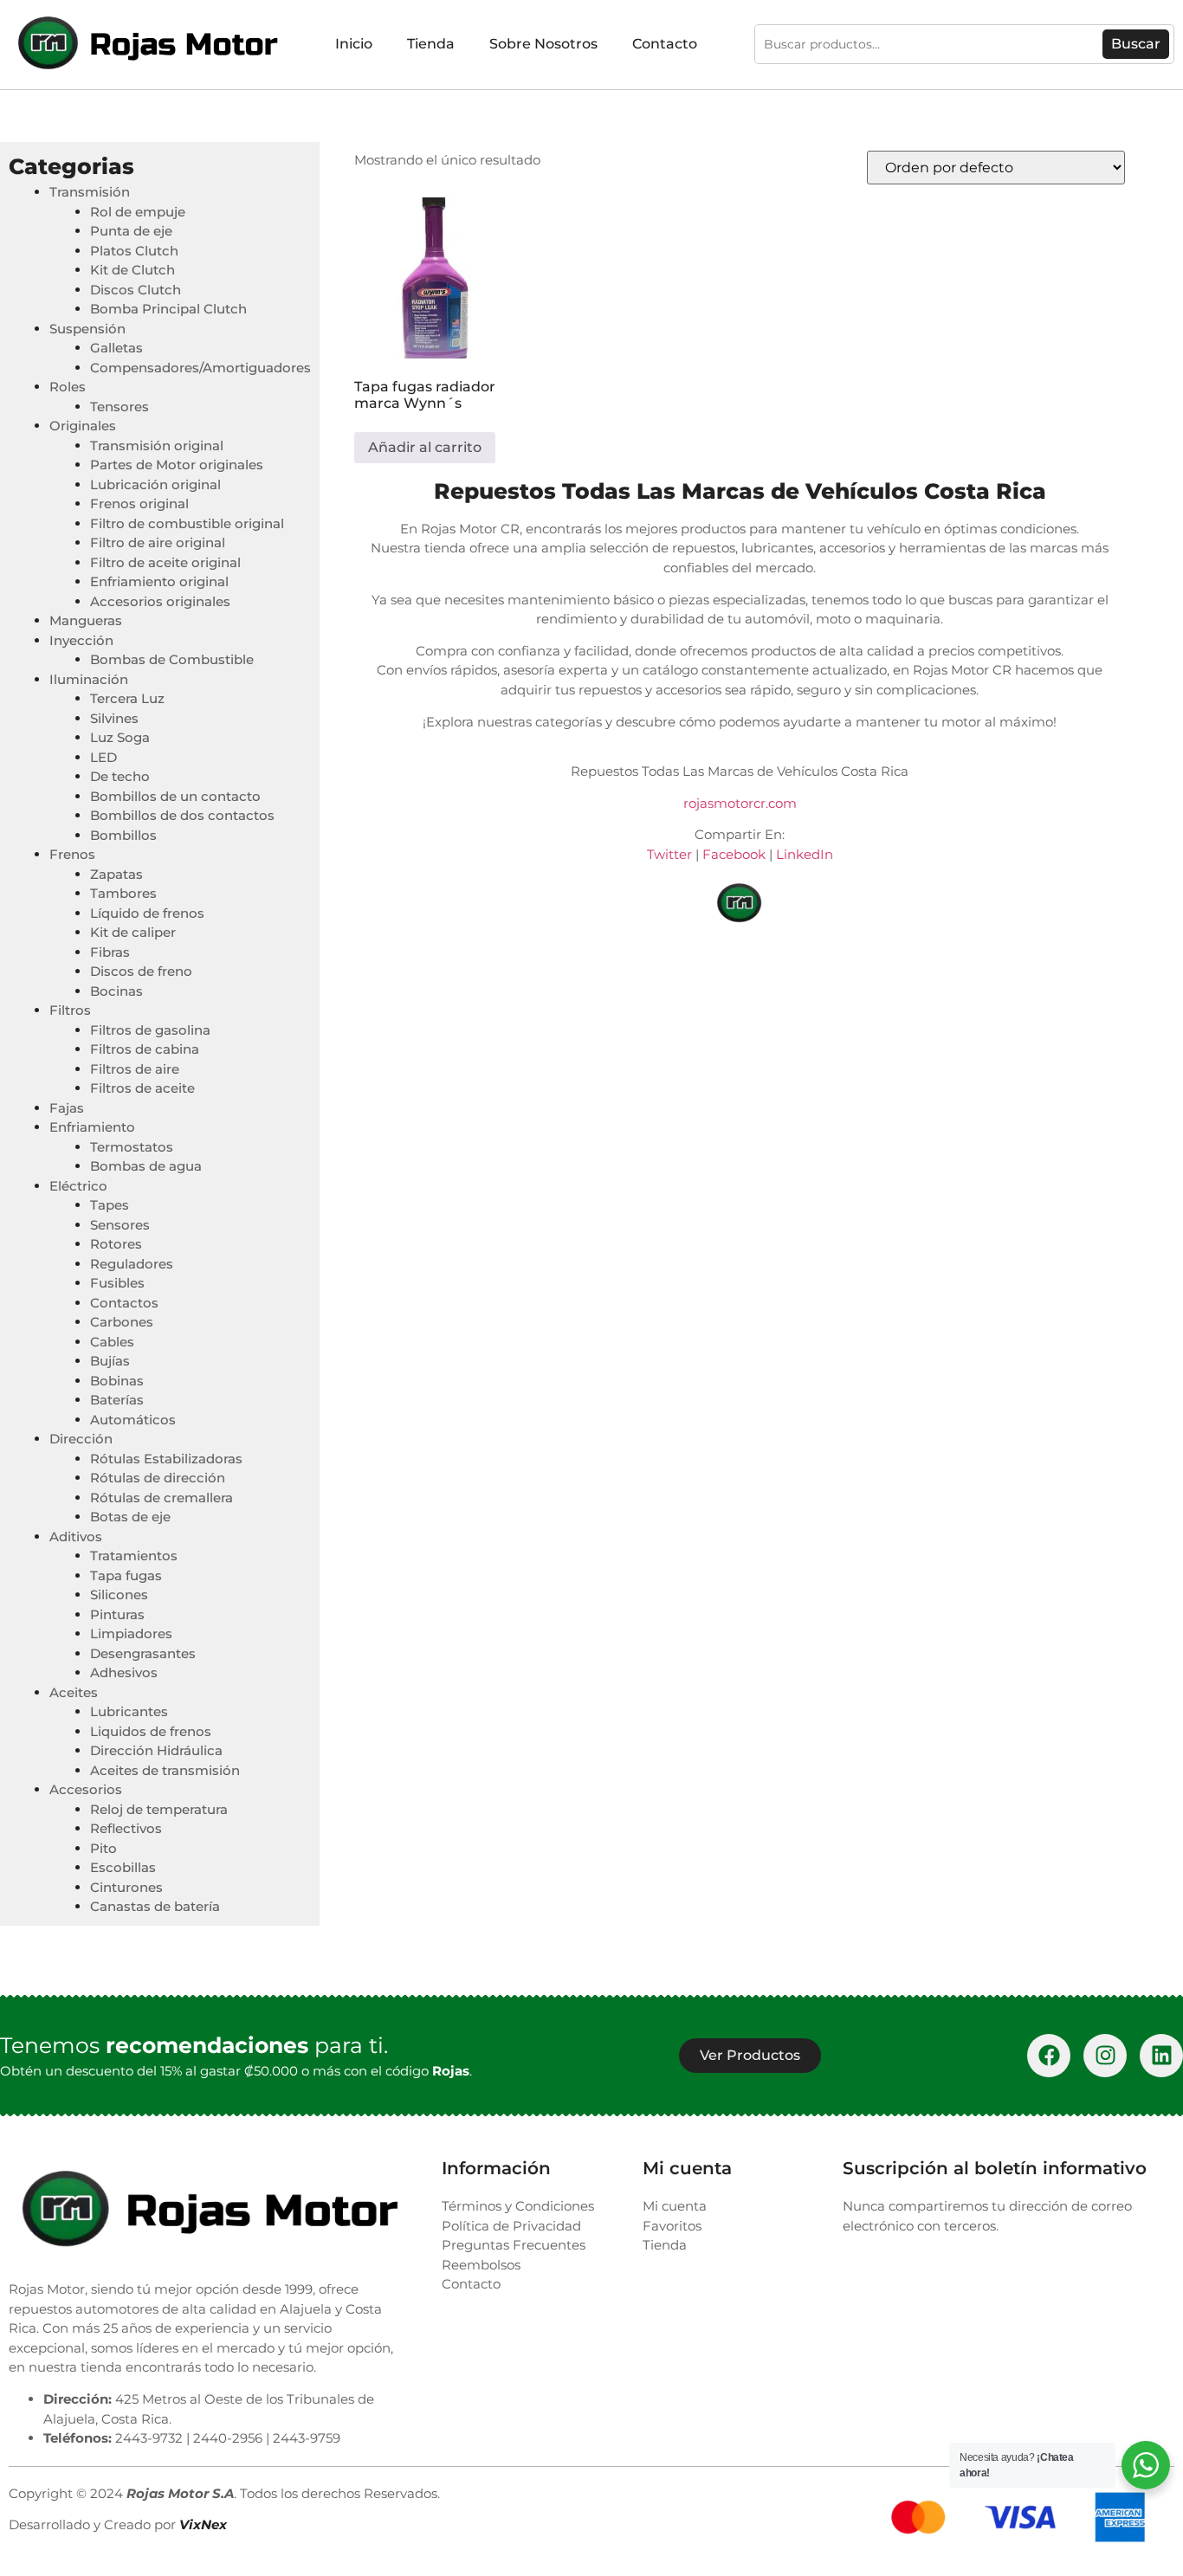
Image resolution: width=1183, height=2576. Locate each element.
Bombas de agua (146, 1166)
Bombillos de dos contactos (182, 815)
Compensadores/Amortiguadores (200, 368)
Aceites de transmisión (165, 1770)
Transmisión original (157, 445)
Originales (83, 426)
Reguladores (132, 1264)
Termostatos (132, 1147)
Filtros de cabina (145, 1049)
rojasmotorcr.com (740, 803)
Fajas (67, 1108)
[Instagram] (1105, 2056)
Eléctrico (78, 1186)
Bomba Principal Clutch (168, 309)
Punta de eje (131, 231)
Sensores (120, 1225)
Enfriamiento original (159, 581)
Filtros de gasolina (150, 1030)
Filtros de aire (135, 1069)
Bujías (110, 1361)
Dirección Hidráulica (156, 1750)
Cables (112, 1342)
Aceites (74, 1692)
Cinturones (126, 1887)
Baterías (117, 1400)
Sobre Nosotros (543, 44)
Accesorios (86, 1789)
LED (103, 757)
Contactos (124, 1303)
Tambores (123, 893)
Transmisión (90, 192)
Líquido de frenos (147, 913)
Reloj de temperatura (159, 1809)
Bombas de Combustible (172, 659)
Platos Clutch (134, 251)
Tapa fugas (126, 1575)
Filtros (70, 1010)
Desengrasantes (143, 1653)
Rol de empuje (138, 212)
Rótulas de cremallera (162, 1498)
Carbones (122, 1322)
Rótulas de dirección (158, 1478)
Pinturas (117, 1614)
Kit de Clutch (133, 270)
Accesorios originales (160, 601)
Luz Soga (120, 737)
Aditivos (76, 1537)
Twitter (669, 854)
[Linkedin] (1161, 2056)
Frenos (72, 854)
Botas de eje (130, 1517)
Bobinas (117, 1381)
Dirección (81, 1439)
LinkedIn (805, 854)
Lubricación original (155, 484)
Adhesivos (124, 1672)
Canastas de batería (155, 1906)
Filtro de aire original (158, 542)
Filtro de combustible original (187, 523)
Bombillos (123, 835)
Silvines (114, 718)
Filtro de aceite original (165, 562)
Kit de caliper (133, 932)
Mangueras (86, 620)
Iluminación (89, 679)
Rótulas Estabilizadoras (166, 1459)
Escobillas (123, 1867)
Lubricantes (129, 1711)
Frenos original (139, 504)
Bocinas (116, 991)
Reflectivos (126, 1828)
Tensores (120, 407)
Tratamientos (134, 1556)
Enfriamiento (92, 1127)
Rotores (116, 1244)
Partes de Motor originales (177, 465)
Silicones (119, 1595)
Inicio (354, 44)
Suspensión (87, 329)
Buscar (1136, 44)
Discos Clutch (136, 290)
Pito (103, 1848)
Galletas (116, 348)
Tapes (110, 1205)
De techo (120, 776)
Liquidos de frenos (151, 1731)
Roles (68, 387)
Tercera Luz (127, 698)
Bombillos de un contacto (175, 796)
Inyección (81, 640)
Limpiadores (131, 1633)
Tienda (431, 44)
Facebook (734, 854)
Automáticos (133, 1420)
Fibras (110, 952)
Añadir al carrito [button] (425, 447)
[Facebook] (1049, 2056)
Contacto (665, 44)
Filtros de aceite (142, 1088)
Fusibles (117, 1283)
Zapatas (116, 874)
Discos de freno (141, 971)
